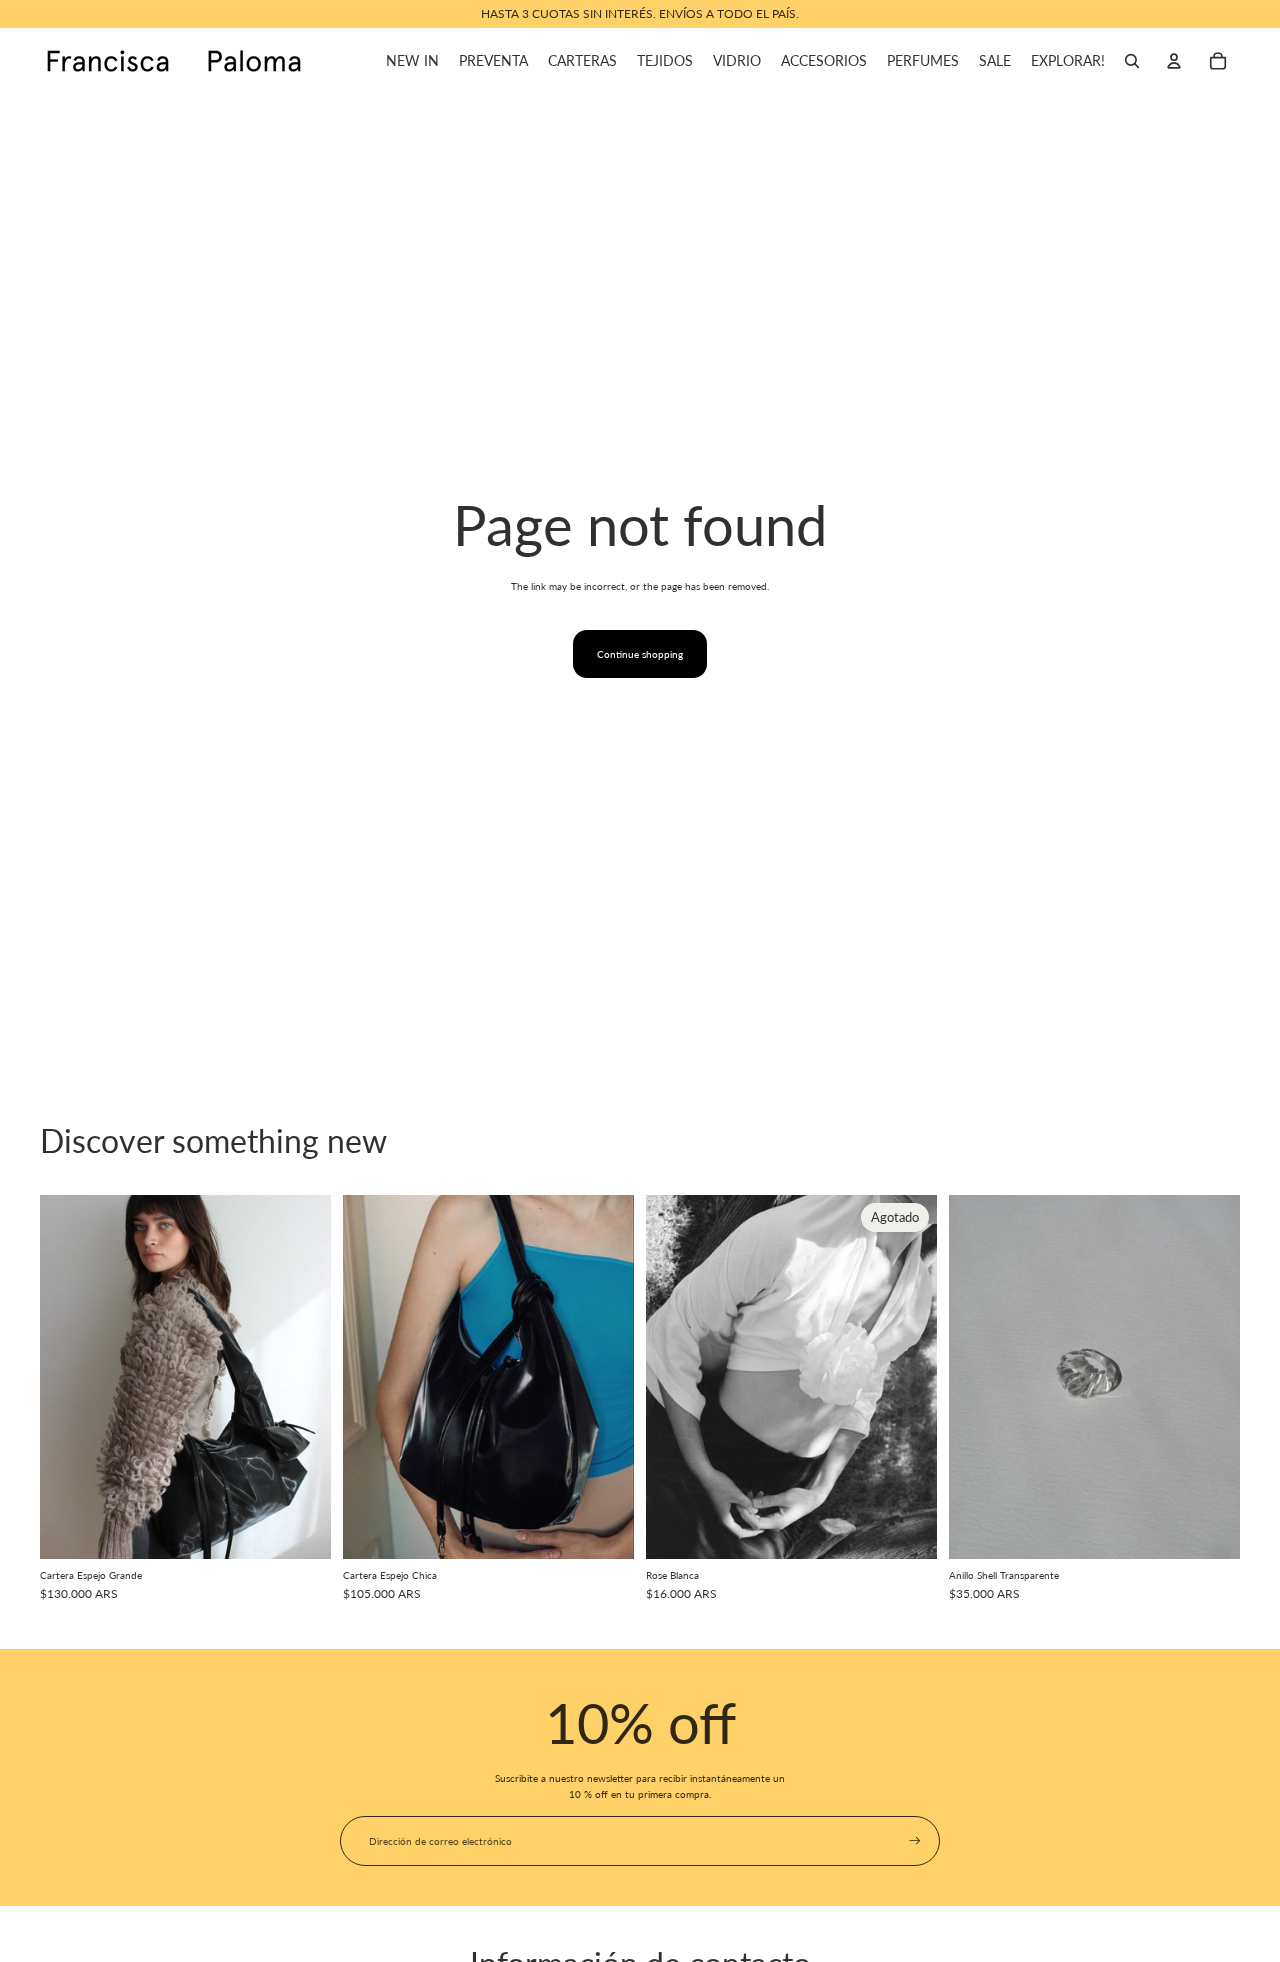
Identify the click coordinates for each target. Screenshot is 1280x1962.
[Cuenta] (1174, 61)
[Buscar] (1132, 61)
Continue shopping (640, 654)
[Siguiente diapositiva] (301, 1376)
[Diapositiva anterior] (70, 1376)
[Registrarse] (915, 1841)
